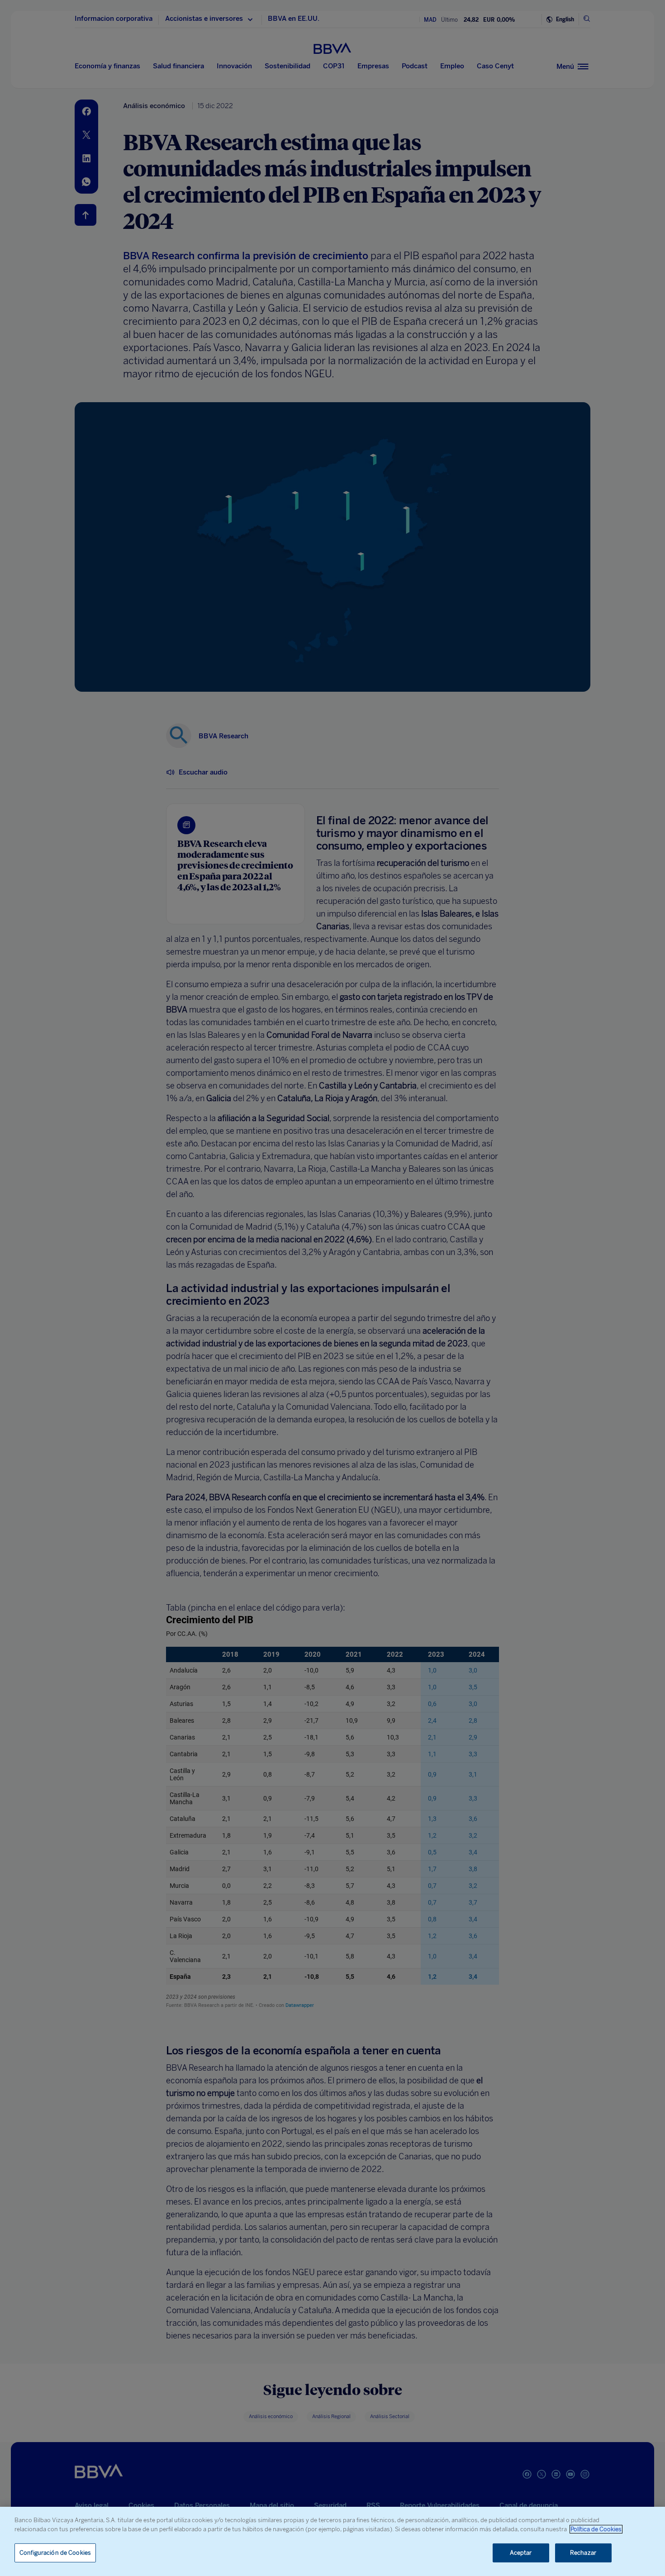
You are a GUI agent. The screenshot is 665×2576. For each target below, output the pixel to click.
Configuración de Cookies (55, 2553)
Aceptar (521, 2553)
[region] (332, 2541)
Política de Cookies (596, 2529)
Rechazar (583, 2553)
